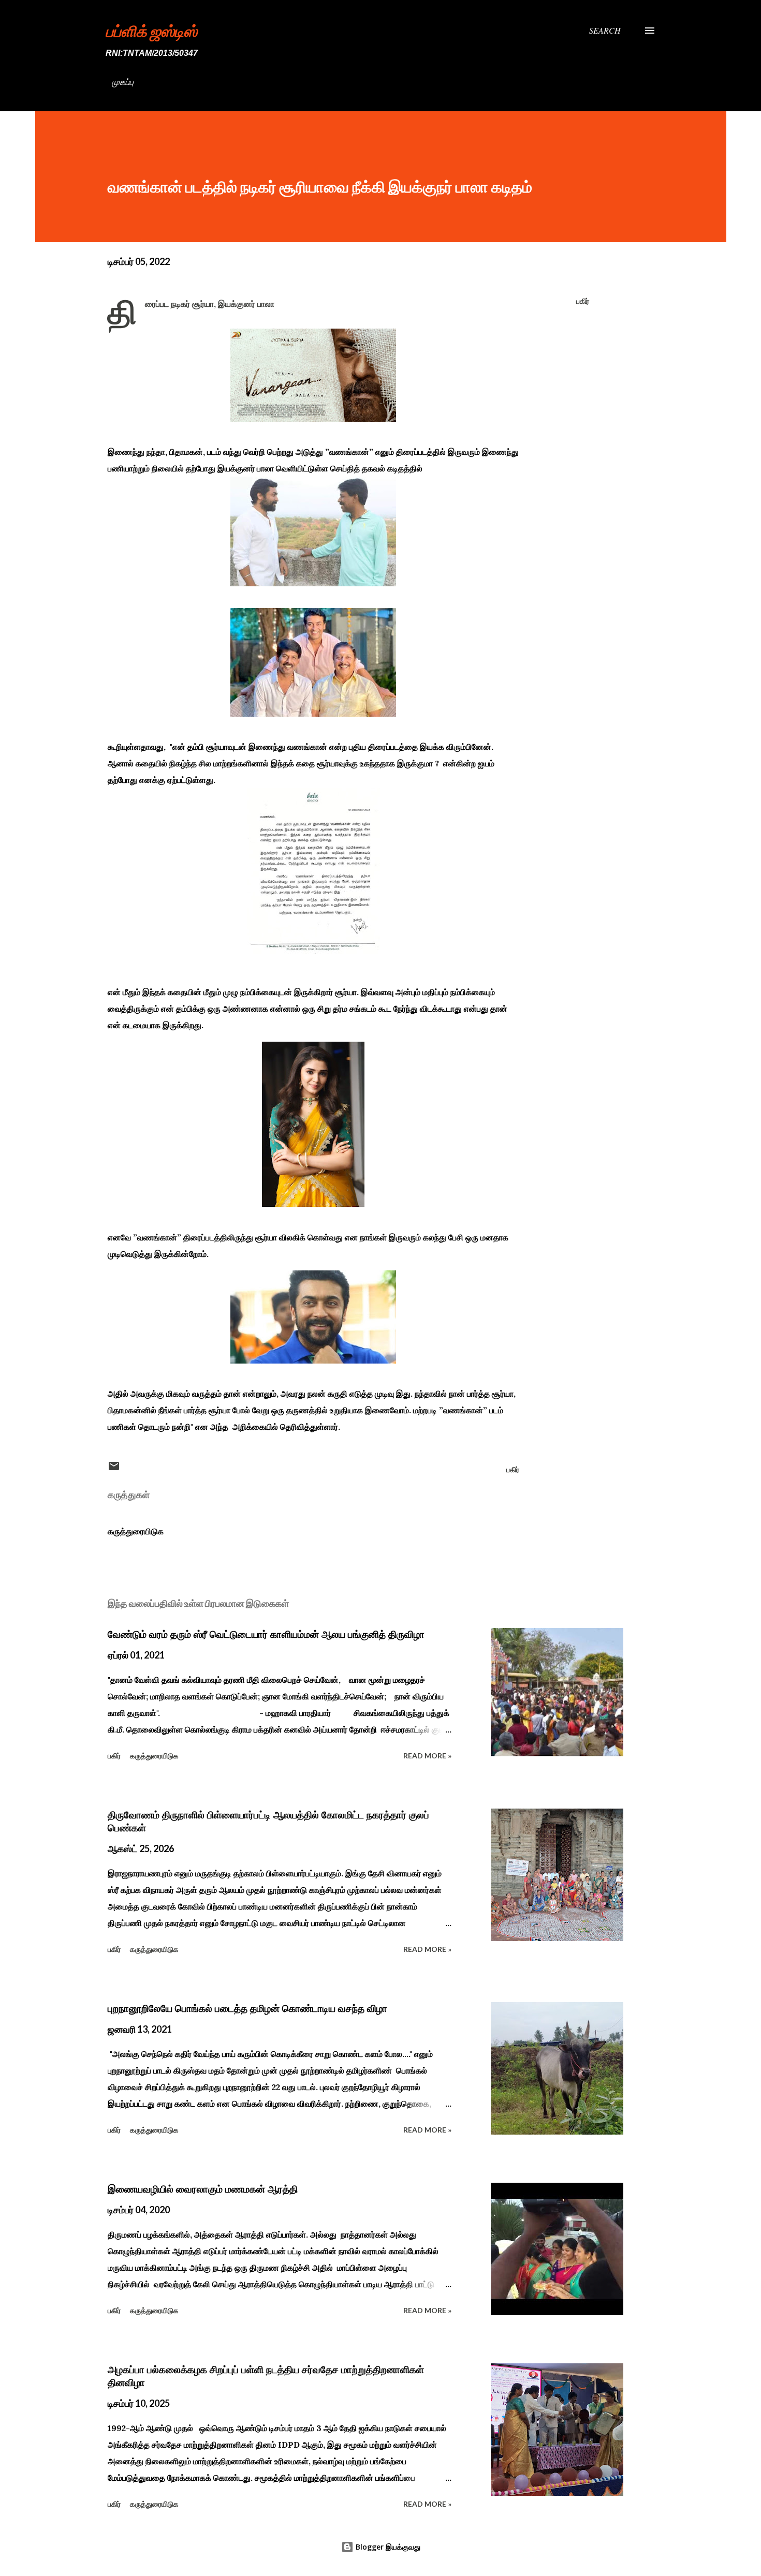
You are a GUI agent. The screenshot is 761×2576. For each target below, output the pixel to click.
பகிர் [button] (583, 301)
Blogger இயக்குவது (387, 2547)
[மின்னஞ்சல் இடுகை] (114, 1469)
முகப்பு (123, 82)
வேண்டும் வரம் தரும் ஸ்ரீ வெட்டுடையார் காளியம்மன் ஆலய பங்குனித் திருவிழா (266, 1634)
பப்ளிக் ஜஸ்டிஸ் (151, 31)
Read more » (427, 1756)
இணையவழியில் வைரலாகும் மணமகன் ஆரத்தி (203, 2189)
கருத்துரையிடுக (136, 1531)
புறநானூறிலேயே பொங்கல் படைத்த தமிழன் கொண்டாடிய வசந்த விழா (247, 2008)
